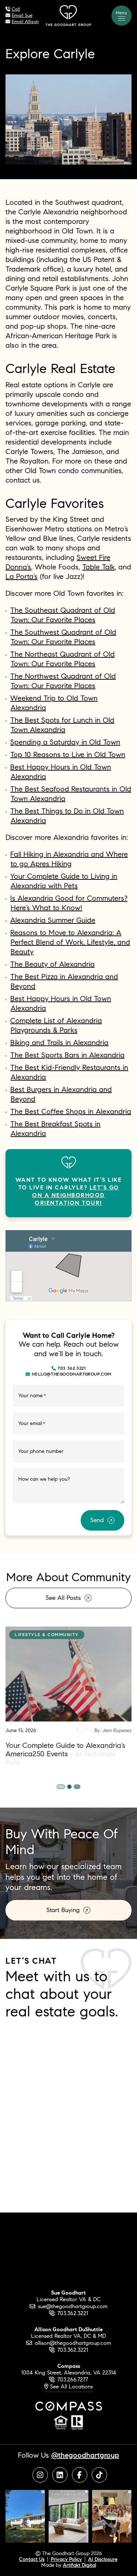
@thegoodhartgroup (85, 2455)
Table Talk (98, 567)
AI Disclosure (103, 2559)
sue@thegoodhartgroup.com (73, 2306)
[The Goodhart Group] (68, 14)
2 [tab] (72, 1787)
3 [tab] (79, 1787)
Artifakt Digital (79, 2565)
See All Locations (71, 2386)
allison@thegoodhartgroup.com (73, 2343)
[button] (121, 16)
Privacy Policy (66, 2559)
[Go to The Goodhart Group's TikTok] (99, 2475)
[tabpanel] (68, 1692)
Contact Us (32, 2559)
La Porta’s (22, 576)
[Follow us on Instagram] (25, 2515)
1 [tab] (62, 1787)
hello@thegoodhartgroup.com (72, 1374)
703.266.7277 (73, 2379)
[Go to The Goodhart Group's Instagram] (40, 2475)
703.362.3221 (72, 1368)
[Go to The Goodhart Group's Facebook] (80, 2475)
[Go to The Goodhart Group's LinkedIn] (60, 2475)
